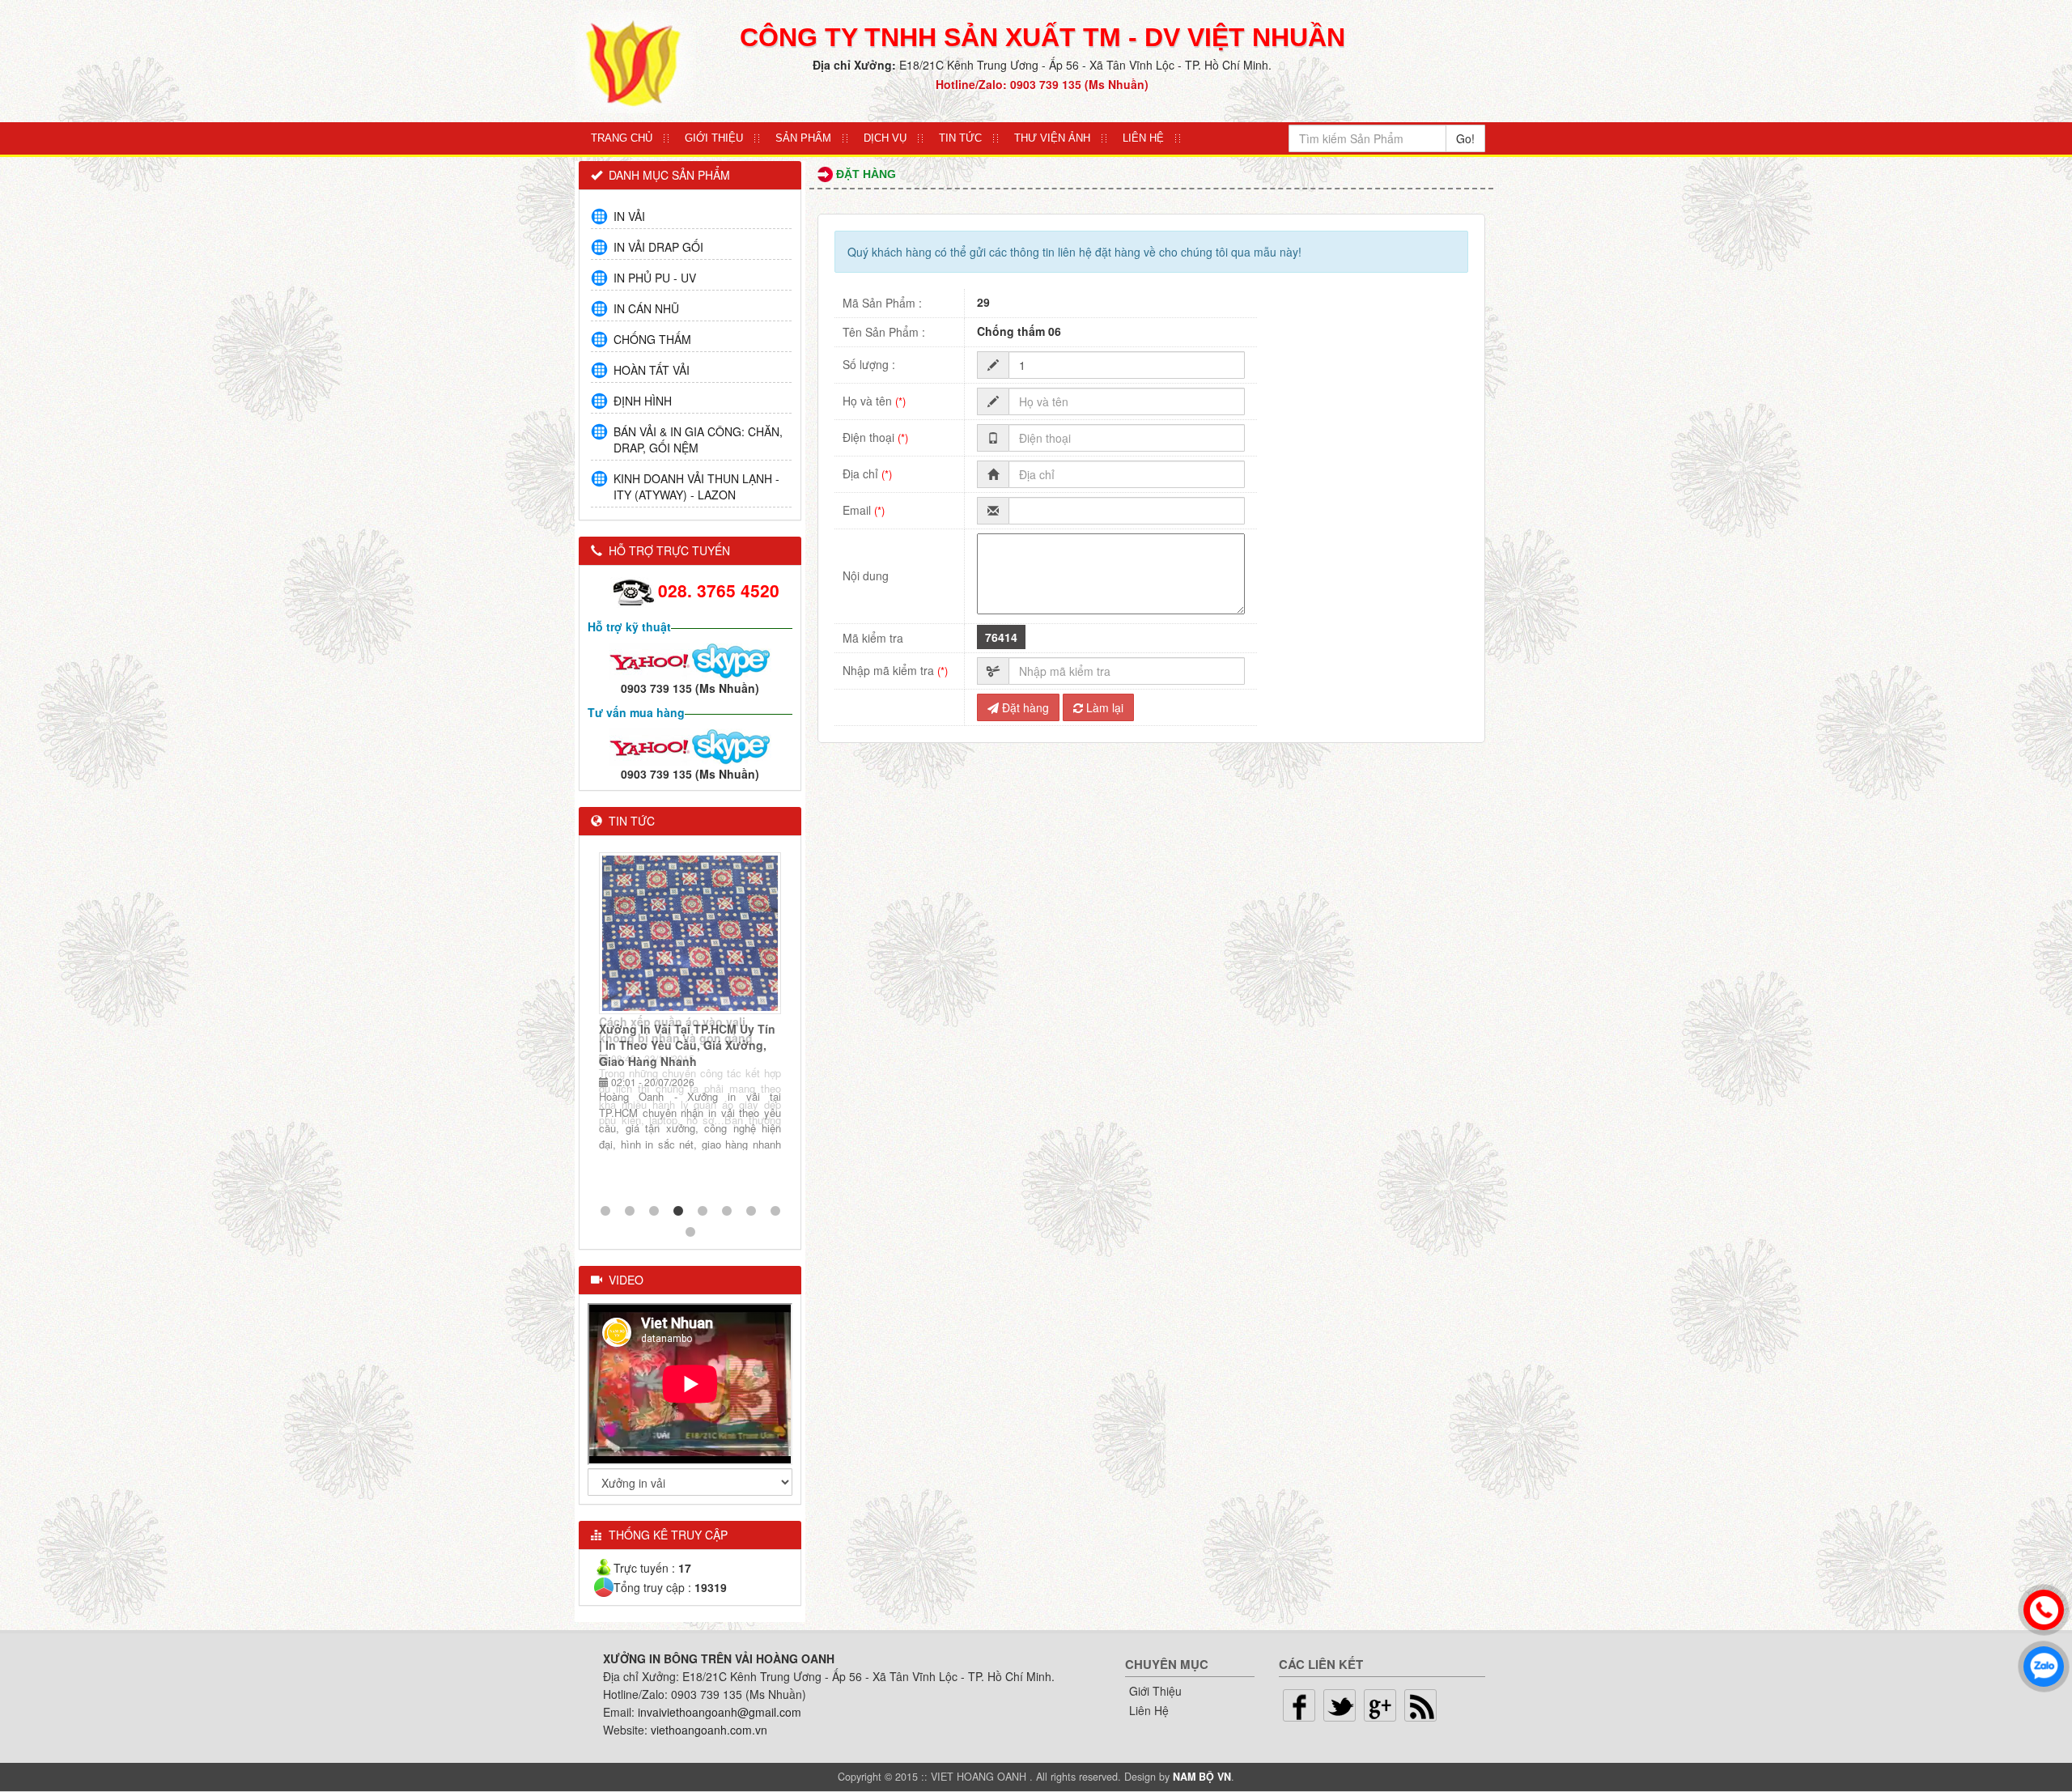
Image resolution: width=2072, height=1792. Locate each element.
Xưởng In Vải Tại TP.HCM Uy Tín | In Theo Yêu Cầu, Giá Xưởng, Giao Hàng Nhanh (687, 1045)
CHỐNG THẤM (652, 339)
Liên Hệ (1143, 138)
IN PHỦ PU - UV (655, 278)
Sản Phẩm (803, 138)
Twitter (1340, 1705)
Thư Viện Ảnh (1052, 138)
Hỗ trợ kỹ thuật (629, 626)
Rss (1420, 1705)
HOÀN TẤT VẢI (652, 370)
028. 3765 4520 (719, 590)
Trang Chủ (622, 138)
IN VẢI (629, 216)
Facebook (1299, 1705)
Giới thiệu (714, 138)
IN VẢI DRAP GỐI (658, 247)
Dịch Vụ (885, 138)
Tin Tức (960, 138)
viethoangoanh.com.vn (709, 1730)
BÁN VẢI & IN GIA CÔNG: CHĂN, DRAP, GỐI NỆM (698, 440)
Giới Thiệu (1155, 1691)
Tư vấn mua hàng (636, 712)
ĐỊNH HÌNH (643, 401)
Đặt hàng (1024, 707)
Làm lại (1103, 707)
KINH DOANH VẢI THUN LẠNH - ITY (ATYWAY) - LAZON (696, 486)
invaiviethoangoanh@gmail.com (720, 1712)
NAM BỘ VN (1202, 1777)
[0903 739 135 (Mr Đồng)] (650, 745)
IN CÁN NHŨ (646, 308)
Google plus (1380, 1705)
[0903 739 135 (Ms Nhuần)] (650, 659)
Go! (1465, 138)
